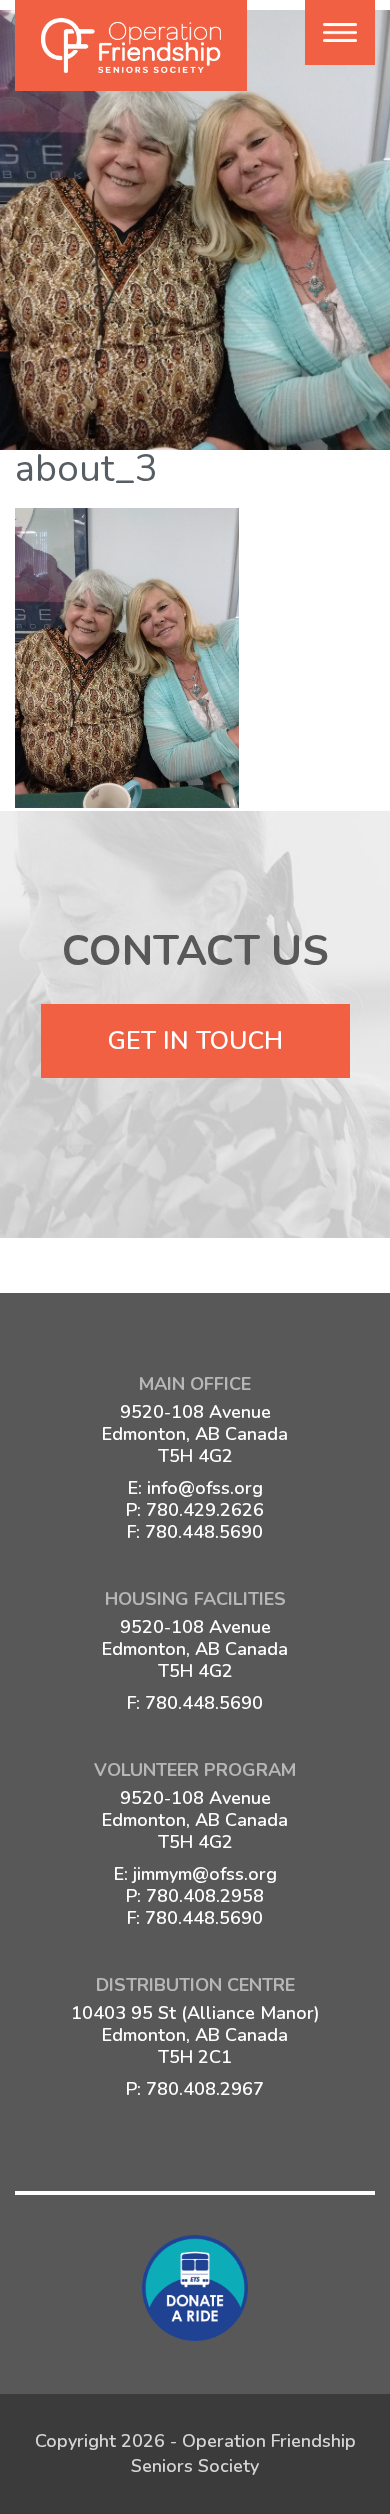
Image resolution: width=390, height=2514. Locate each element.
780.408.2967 (205, 2089)
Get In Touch (195, 1041)
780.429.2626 (205, 1510)
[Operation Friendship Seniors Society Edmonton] (131, 45)
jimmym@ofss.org (205, 1874)
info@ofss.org (205, 1488)
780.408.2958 (205, 1896)
